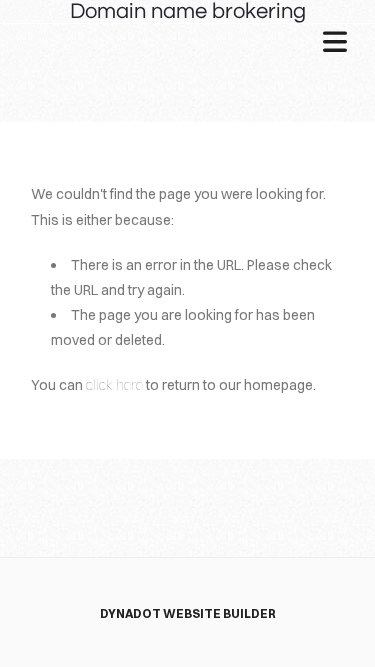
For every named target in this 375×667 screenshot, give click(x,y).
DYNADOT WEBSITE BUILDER (188, 613)
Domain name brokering (188, 11)
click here (114, 385)
